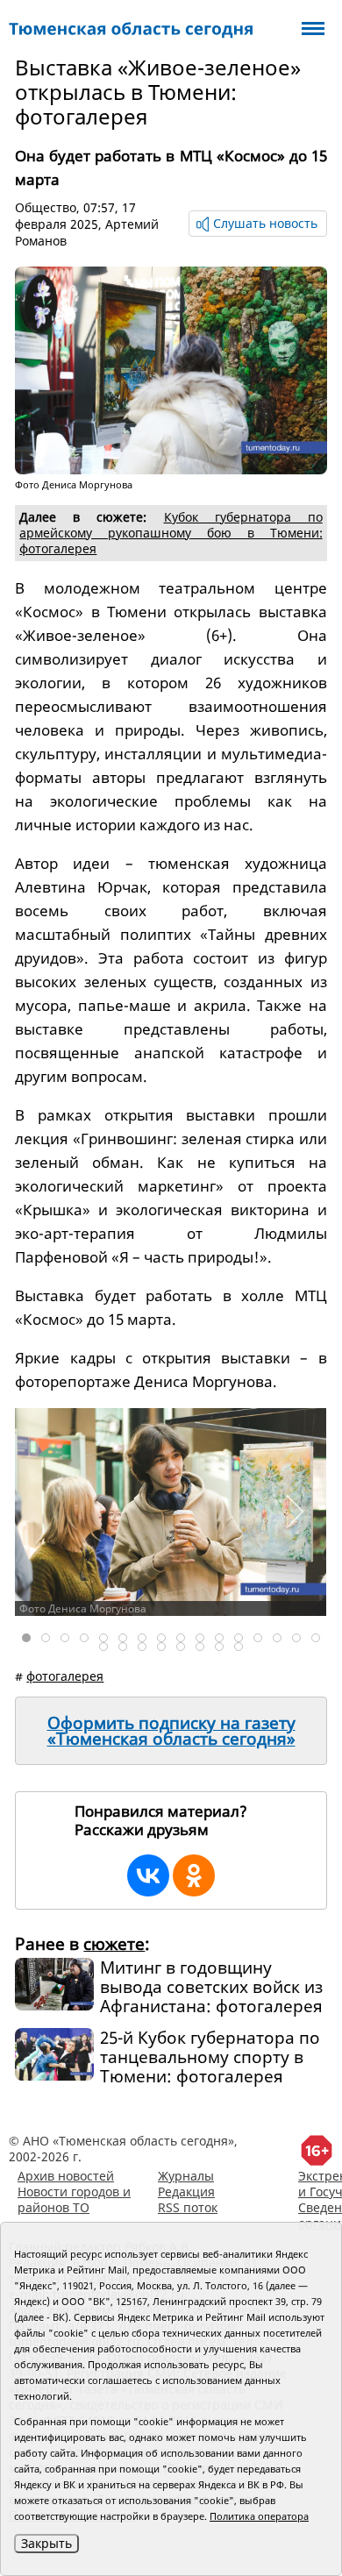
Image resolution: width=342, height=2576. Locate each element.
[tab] (26, 1638)
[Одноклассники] (194, 1875)
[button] (294, 1512)
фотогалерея (65, 1676)
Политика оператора (259, 2516)
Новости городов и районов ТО (74, 2199)
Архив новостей (66, 2176)
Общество (46, 207)
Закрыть (46, 2543)
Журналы (186, 2176)
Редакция (186, 2192)
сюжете (114, 1944)
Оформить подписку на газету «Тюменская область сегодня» (171, 1731)
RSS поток (188, 2207)
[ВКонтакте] (148, 1875)
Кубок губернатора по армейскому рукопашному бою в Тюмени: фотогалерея (171, 533)
